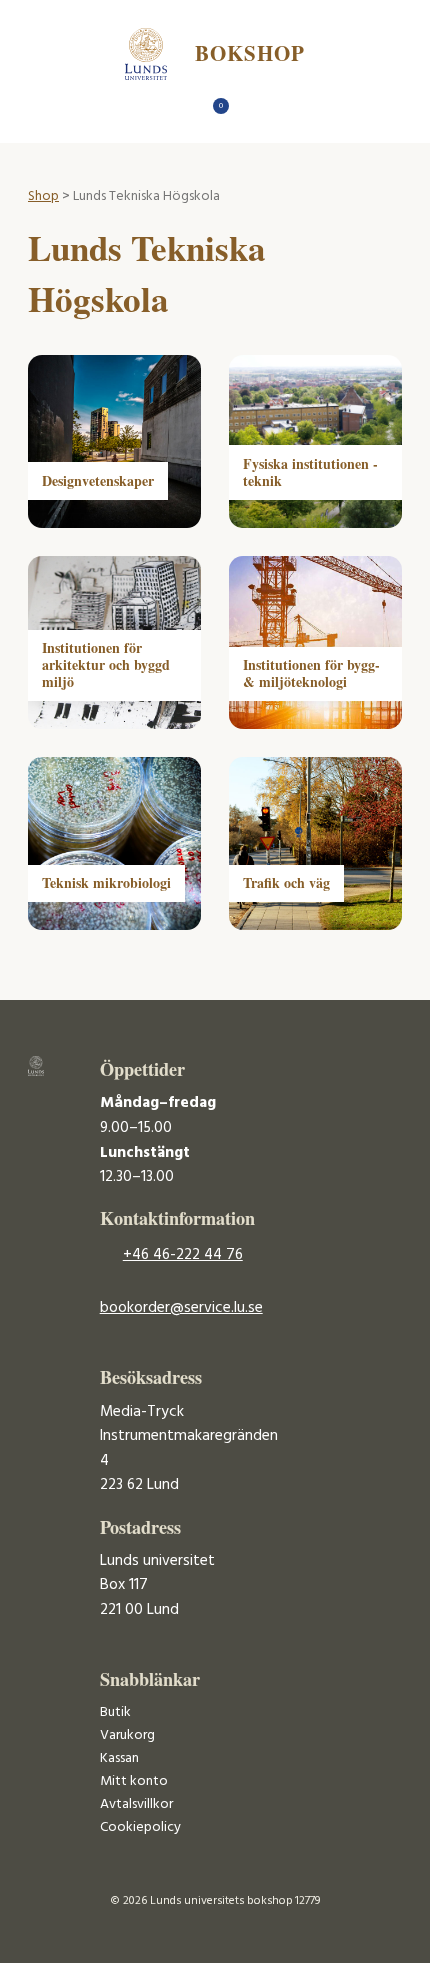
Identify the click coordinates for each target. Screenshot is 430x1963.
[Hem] (180, 111)
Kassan (119, 1758)
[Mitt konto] (250, 111)
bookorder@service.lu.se (181, 1308)
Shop (43, 196)
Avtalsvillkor (136, 1804)
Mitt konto (134, 1781)
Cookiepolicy (140, 1827)
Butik (115, 1712)
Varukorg (127, 1735)
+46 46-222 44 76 (183, 1255)
